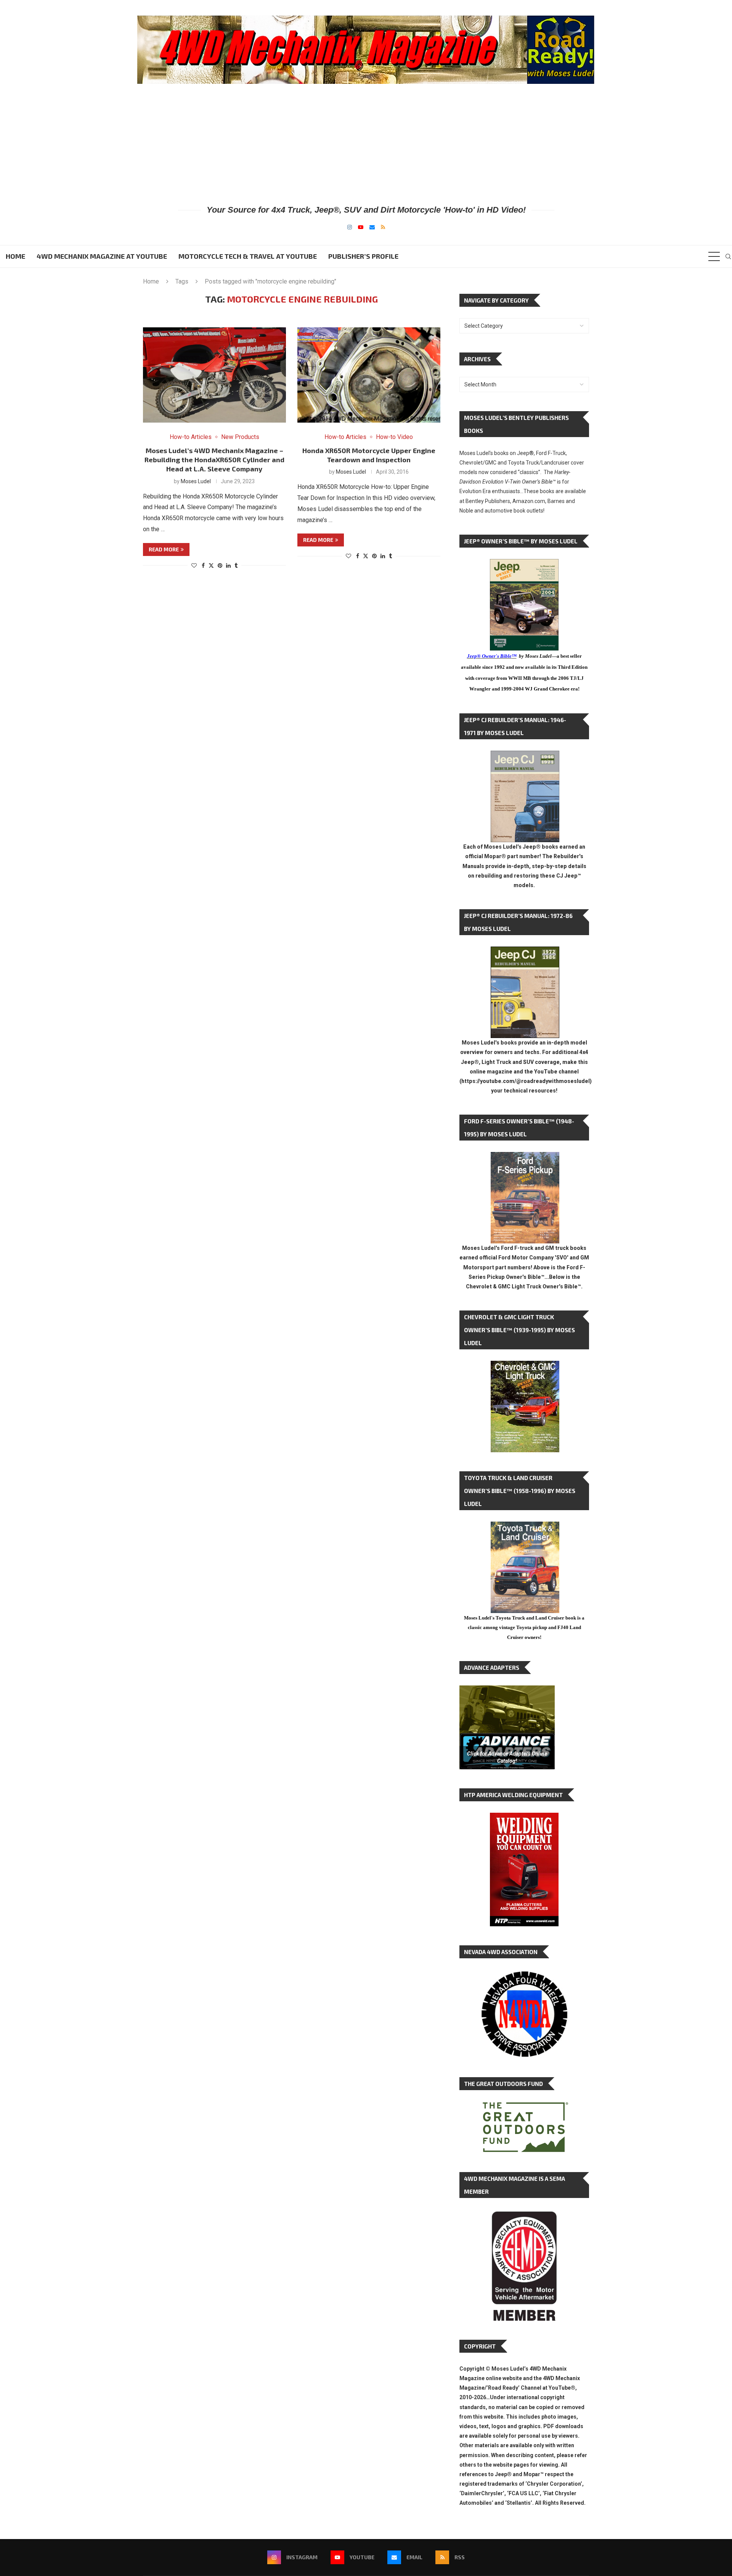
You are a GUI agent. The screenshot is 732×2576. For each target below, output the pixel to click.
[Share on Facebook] (203, 566)
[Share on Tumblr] (236, 566)
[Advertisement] (366, 144)
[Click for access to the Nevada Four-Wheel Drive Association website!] (524, 1975)
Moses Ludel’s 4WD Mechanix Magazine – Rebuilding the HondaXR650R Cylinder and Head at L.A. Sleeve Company (214, 460)
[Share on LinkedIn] (228, 566)
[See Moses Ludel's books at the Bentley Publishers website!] (525, 1158)
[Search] (728, 256)
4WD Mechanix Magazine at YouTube (102, 256)
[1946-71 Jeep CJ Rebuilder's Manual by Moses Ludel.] (525, 757)
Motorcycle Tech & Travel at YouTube (248, 256)
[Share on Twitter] (211, 565)
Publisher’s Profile (363, 256)
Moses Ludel (196, 481)
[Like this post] (194, 566)
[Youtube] (361, 227)
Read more (164, 549)
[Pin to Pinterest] (220, 566)
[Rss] (383, 227)
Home (15, 256)
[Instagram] (350, 227)
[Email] (372, 227)
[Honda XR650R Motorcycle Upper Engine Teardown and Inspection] (369, 375)
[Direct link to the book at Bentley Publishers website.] (524, 565)
